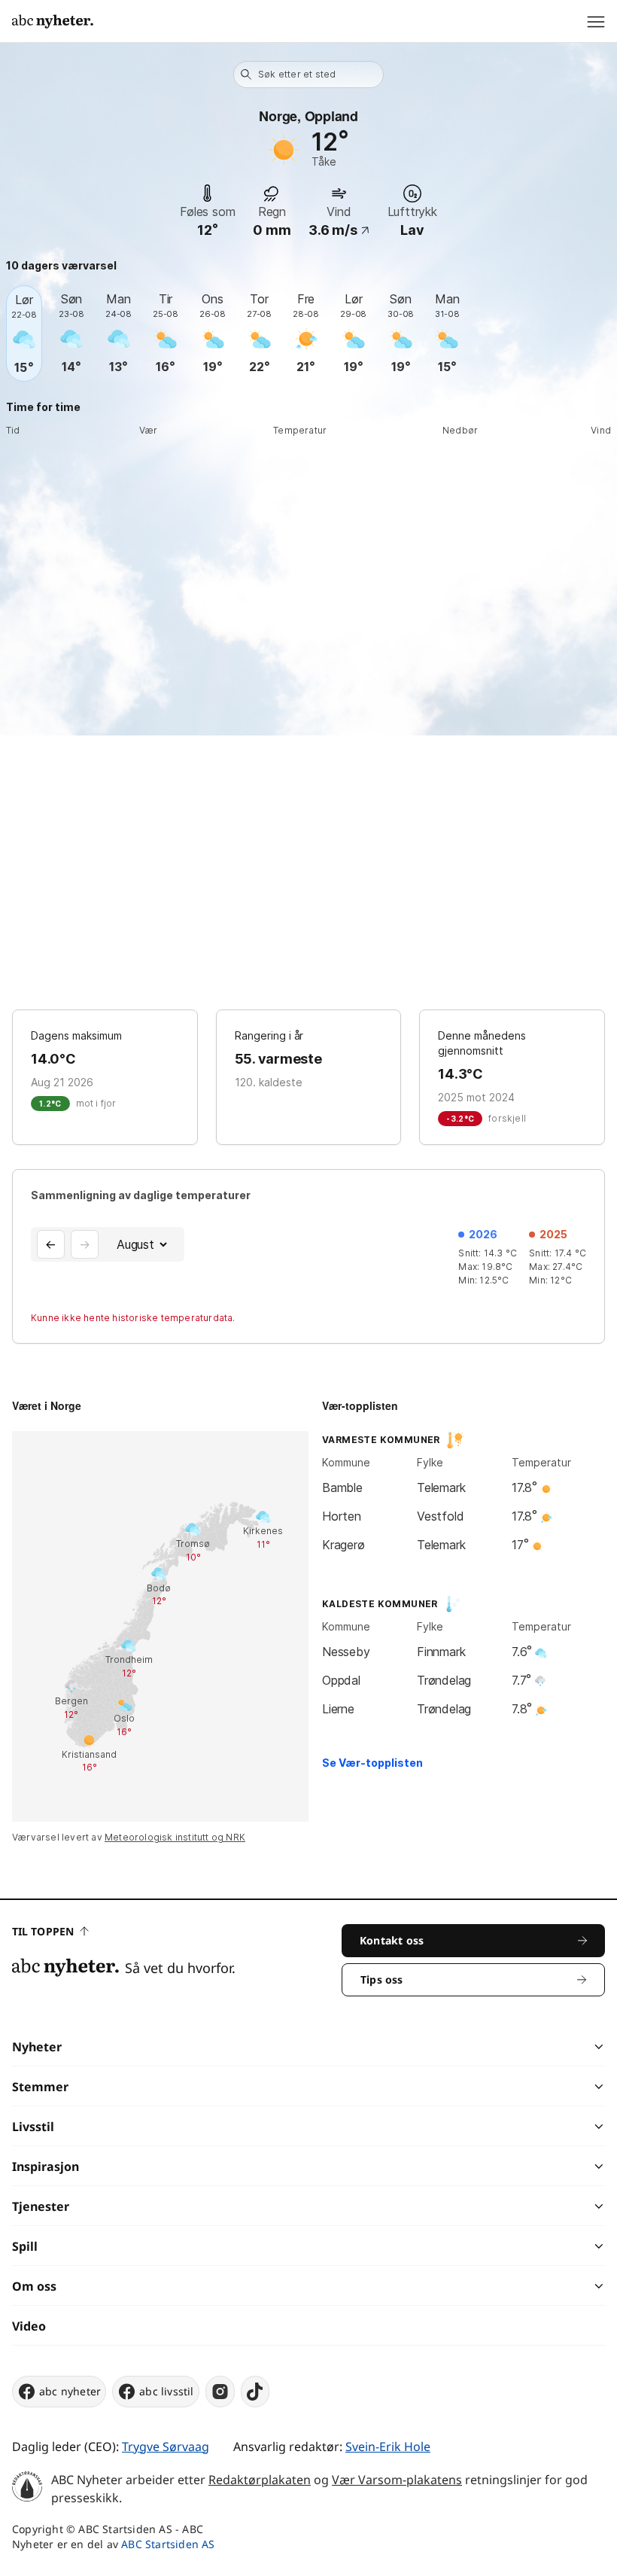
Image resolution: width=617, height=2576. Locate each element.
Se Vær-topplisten (372, 1763)
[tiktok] (255, 2392)
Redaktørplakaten (260, 2480)
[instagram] (220, 2392)
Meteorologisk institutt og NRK (175, 1837)
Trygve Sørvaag (166, 2447)
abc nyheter (70, 2391)
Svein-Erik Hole (388, 2447)
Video (29, 2326)
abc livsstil (166, 2391)
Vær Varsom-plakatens (397, 2480)
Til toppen (43, 1931)
